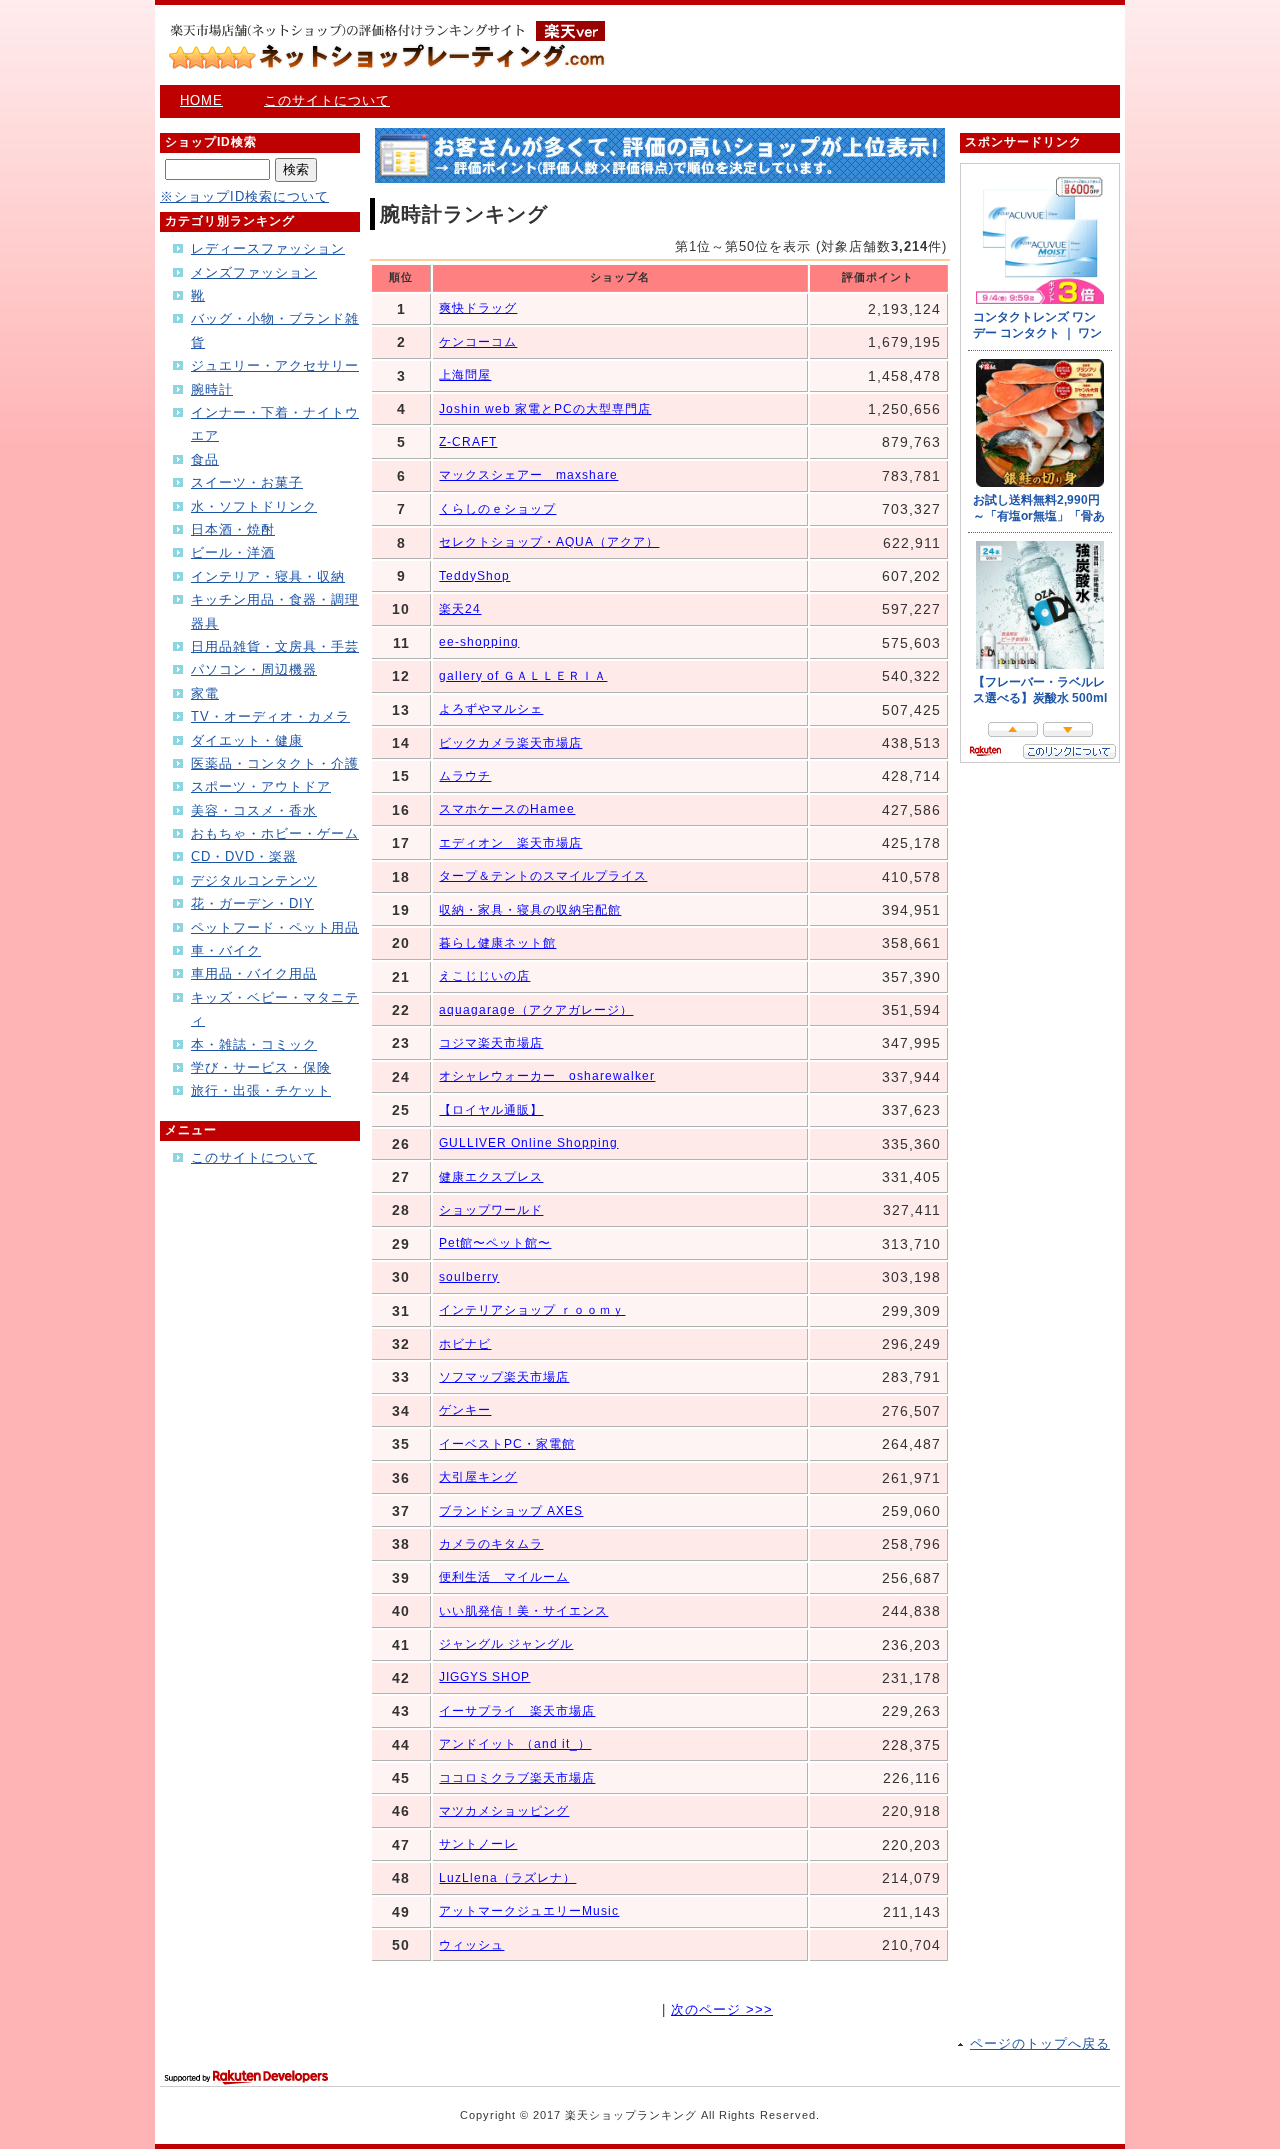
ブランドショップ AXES (511, 1511)
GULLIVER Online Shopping (528, 1143)
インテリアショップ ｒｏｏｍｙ (532, 1310)
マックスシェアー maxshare (528, 475)
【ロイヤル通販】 (491, 1110)
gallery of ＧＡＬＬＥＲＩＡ (523, 676)
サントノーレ (478, 1844)
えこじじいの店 (484, 976)
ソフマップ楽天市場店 (504, 1377)
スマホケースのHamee (507, 809)
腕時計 (212, 389)
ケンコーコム (478, 342)
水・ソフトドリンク (254, 506)
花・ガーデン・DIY (252, 903)
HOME (201, 100)
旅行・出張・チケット (261, 1090)
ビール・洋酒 (233, 552)
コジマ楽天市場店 (491, 1043)
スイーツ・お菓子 (247, 482)
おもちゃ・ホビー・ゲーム (275, 833)
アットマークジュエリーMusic (529, 1911)
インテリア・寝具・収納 (268, 576)
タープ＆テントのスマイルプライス (543, 876)
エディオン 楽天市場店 (510, 843)
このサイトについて (327, 100)
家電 (205, 693)
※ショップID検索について (244, 196)
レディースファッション (268, 248)
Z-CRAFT (468, 442)
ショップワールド (491, 1210)
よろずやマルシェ (491, 709)
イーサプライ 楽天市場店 (517, 1711)
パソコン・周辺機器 (254, 669)
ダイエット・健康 (247, 740)
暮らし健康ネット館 (497, 943)
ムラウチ (465, 776)
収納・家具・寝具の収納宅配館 (530, 910)
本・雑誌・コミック (254, 1044)
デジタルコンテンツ (254, 880)
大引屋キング (478, 1477)
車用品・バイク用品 (254, 973)
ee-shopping (479, 642)
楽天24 (460, 609)
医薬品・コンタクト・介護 (275, 763)
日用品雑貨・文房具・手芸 (275, 646)
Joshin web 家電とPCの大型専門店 (545, 409)
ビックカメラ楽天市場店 (510, 743)
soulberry (469, 1277)
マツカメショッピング (504, 1811)
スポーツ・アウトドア (261, 786)
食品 (205, 459)
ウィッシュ (471, 1945)
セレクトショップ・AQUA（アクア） (549, 542)
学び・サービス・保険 (261, 1067)
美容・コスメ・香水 (254, 810)
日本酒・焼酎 (233, 529)
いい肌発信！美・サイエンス (523, 1611)
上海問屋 (465, 375)
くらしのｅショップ (497, 509)
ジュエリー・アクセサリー (275, 365)
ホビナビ (465, 1344)
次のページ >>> (722, 2009)
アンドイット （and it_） (515, 1744)
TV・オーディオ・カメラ (270, 716)
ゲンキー (465, 1410)
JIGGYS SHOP (484, 1677)
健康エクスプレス (491, 1177)
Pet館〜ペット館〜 (495, 1243)
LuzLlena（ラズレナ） (507, 1878)
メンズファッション (254, 272)
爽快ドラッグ (478, 308)
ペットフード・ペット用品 (275, 927)
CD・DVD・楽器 (244, 856)
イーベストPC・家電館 (507, 1444)
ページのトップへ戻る (1040, 2043)
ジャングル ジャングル (506, 1644)
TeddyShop (474, 576)
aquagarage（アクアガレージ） (536, 1010)
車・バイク (226, 950)
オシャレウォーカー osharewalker (547, 1076)
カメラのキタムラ (491, 1544)
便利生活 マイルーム (504, 1577)
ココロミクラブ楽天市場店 (517, 1778)
